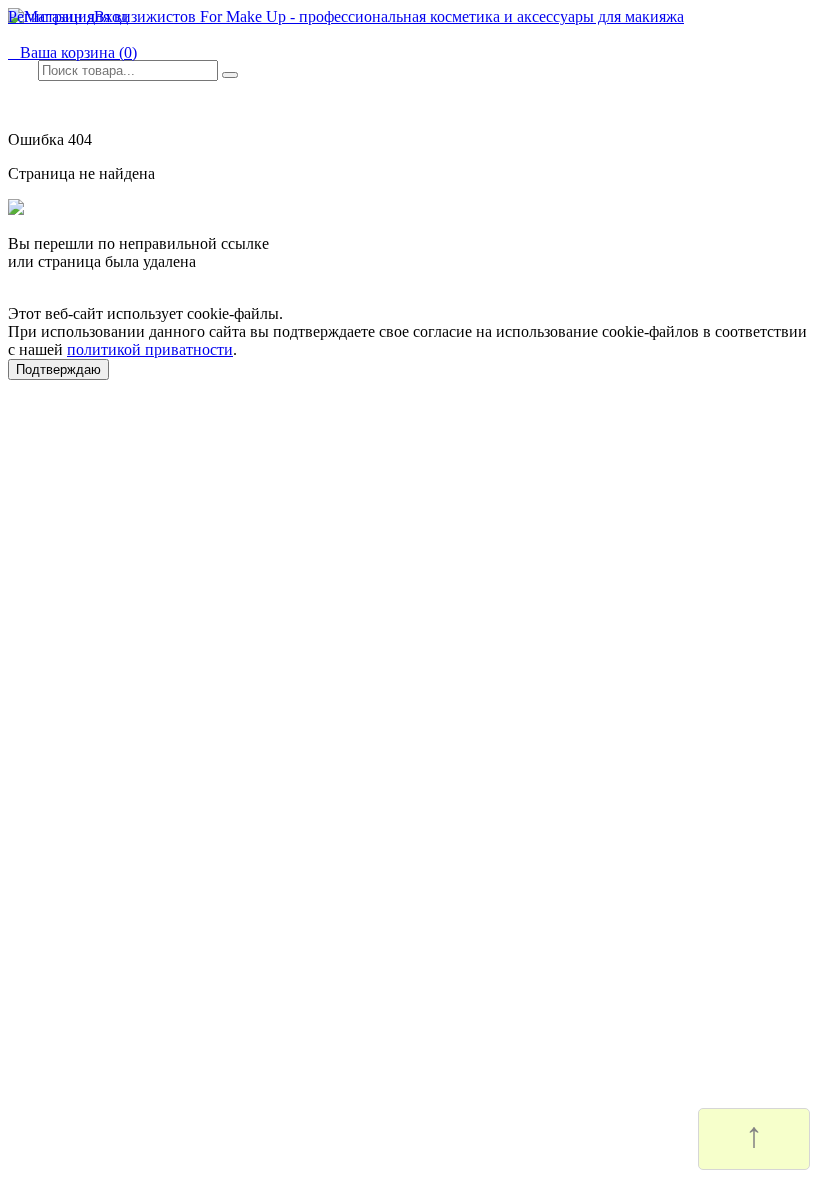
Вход (111, 16)
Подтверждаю (58, 369)
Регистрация (51, 16)
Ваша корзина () (72, 52)
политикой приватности (150, 349)
